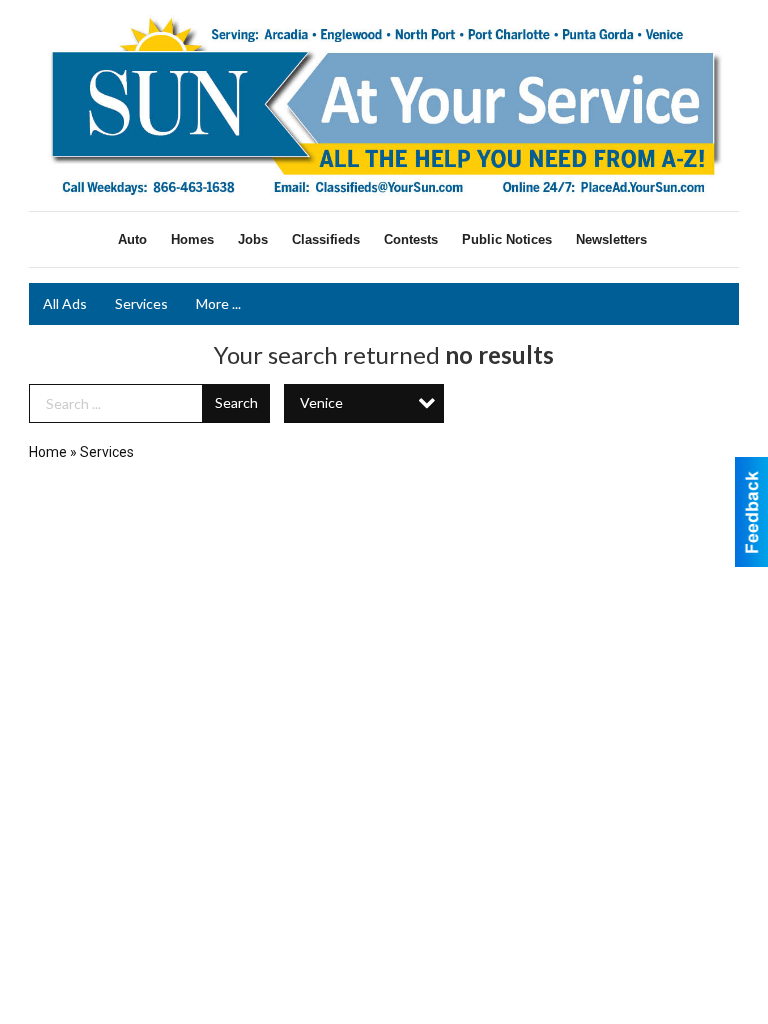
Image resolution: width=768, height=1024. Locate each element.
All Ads (65, 303)
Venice (321, 402)
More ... (218, 303)
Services (141, 303)
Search (236, 402)
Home (48, 452)
